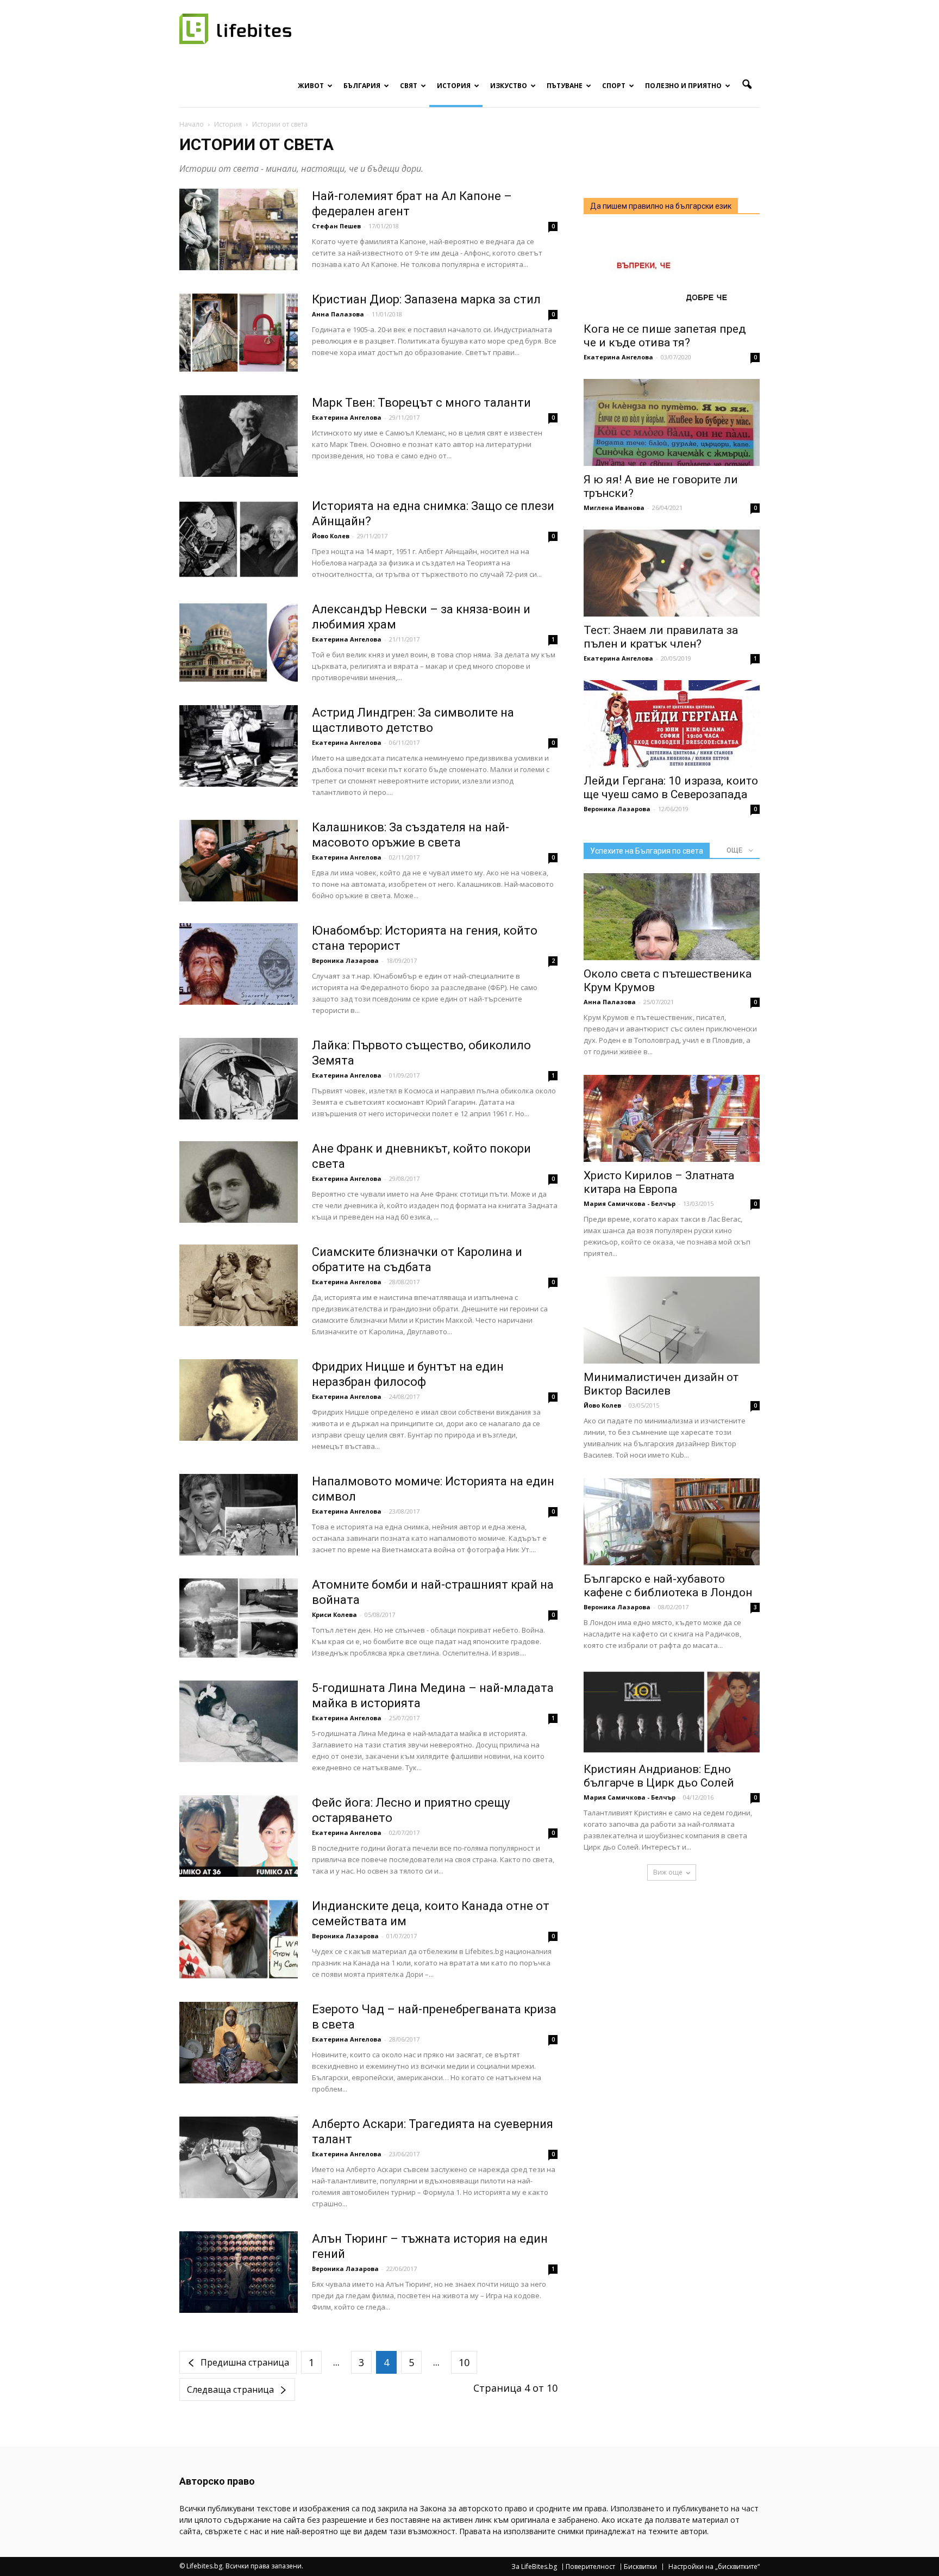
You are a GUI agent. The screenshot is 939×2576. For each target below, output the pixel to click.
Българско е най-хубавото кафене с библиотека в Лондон (668, 1586)
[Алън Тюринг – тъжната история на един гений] (239, 2272)
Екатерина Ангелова (347, 417)
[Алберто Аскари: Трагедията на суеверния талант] (239, 2157)
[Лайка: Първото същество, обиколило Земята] (239, 1079)
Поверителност (590, 2567)
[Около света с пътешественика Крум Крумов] (672, 917)
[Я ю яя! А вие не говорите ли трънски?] (672, 422)
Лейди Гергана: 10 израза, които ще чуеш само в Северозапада (671, 788)
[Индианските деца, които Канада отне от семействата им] (239, 1939)
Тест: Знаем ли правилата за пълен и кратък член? (661, 637)
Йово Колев (331, 536)
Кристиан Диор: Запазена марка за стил (426, 299)
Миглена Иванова (614, 508)
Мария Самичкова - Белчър (630, 1203)
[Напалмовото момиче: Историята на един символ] (239, 1515)
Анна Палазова (338, 314)
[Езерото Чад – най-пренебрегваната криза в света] (239, 2043)
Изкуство (509, 86)
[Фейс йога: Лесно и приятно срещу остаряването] (239, 1836)
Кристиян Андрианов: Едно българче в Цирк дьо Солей (659, 1776)
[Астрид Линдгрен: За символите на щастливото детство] (239, 746)
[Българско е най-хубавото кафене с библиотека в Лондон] (672, 1522)
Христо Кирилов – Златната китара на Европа (659, 1182)
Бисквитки (640, 2567)
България (362, 86)
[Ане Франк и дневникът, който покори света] (239, 1182)
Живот (311, 86)
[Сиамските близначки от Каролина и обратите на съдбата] (239, 1285)
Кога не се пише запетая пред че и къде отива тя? (665, 336)
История (454, 86)
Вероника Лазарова (345, 960)
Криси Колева (334, 1614)
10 (464, 2362)
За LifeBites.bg (534, 2567)
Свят (409, 86)
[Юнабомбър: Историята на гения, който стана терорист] (239, 964)
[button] (747, 85)
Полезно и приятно (683, 86)
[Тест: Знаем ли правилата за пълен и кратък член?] (672, 573)
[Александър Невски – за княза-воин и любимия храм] (239, 643)
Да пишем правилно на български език (661, 206)
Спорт (614, 86)
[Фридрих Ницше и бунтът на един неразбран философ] (239, 1400)
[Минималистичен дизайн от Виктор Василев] (672, 1320)
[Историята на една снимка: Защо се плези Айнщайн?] (239, 539)
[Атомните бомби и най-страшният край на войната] (239, 1618)
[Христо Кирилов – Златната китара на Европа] (672, 1118)
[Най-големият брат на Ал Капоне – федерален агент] (239, 229)
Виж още (668, 1872)
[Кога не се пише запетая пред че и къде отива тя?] (672, 272)
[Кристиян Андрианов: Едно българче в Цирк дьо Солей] (672, 1712)
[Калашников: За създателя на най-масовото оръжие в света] (239, 861)
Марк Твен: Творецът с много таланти (421, 403)
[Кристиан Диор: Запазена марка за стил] (239, 333)
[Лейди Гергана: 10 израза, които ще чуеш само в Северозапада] (672, 724)
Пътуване (565, 86)
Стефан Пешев (336, 226)
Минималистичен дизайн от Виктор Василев (661, 1384)
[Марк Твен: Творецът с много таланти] (239, 436)
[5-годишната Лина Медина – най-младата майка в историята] (239, 1721)
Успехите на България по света (647, 851)
